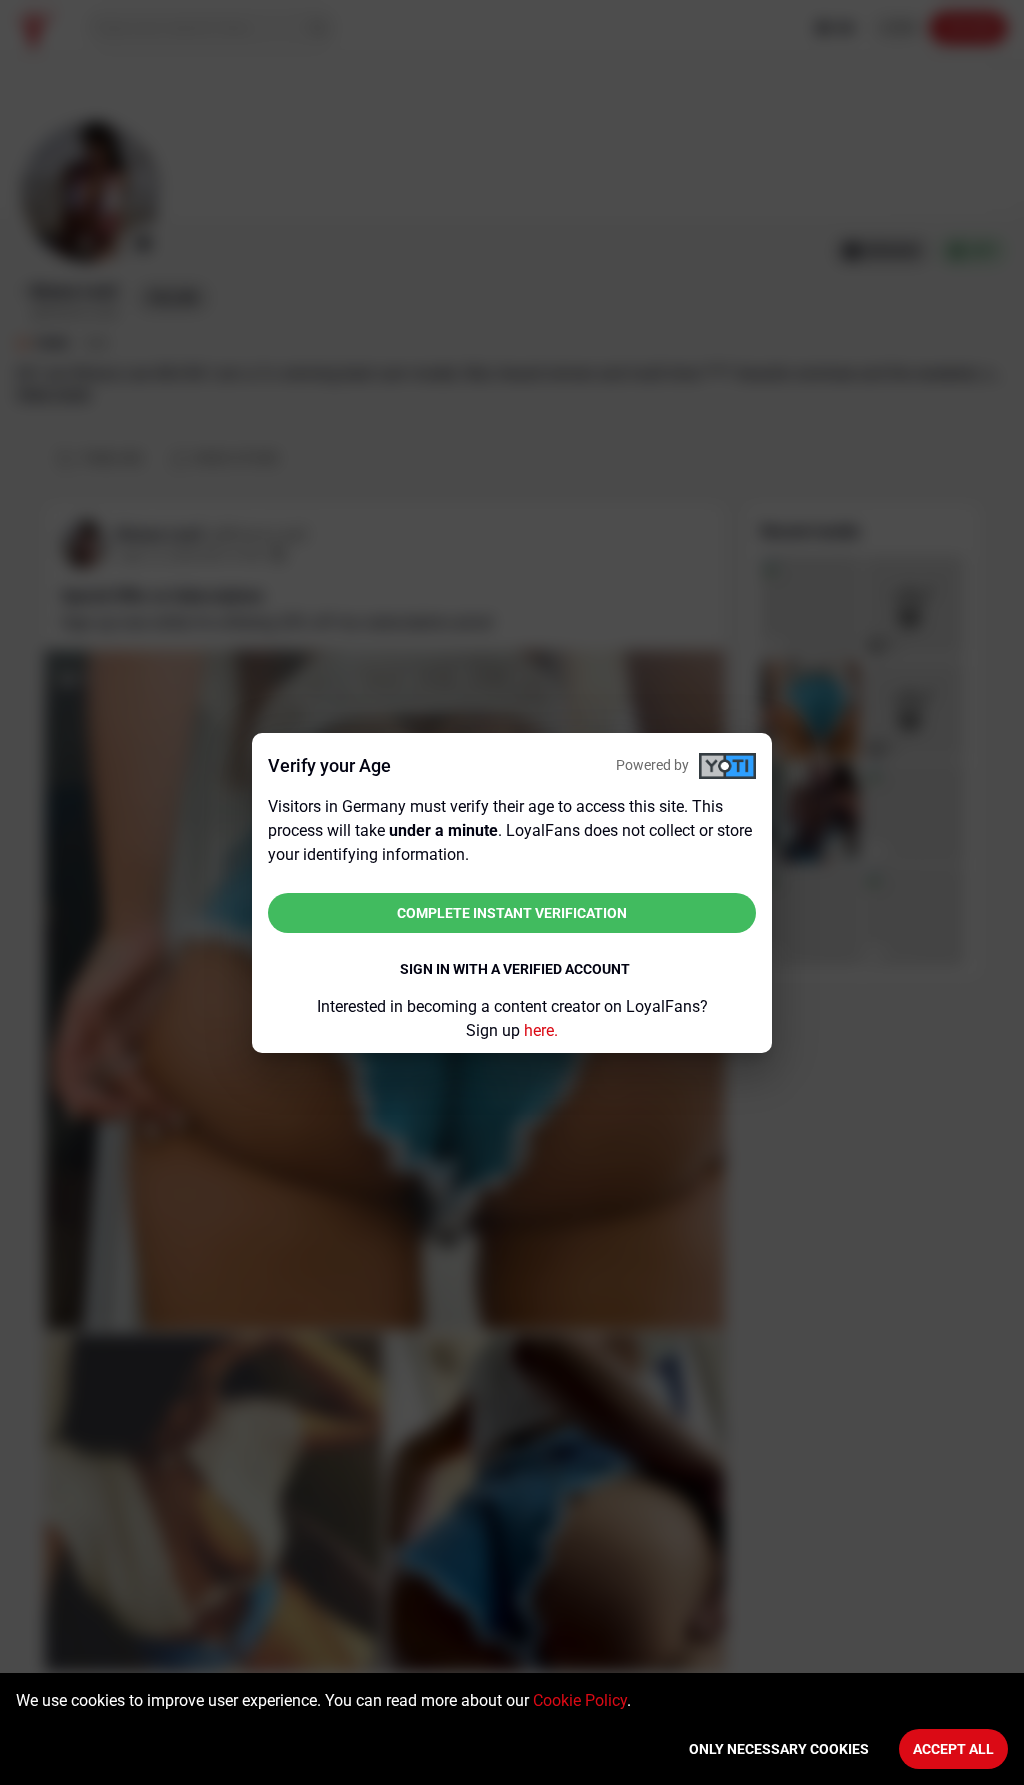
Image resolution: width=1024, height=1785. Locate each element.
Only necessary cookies (779, 1749)
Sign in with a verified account (515, 969)
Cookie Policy (580, 1700)
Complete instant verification (512, 913)
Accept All (953, 1749)
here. (541, 1030)
